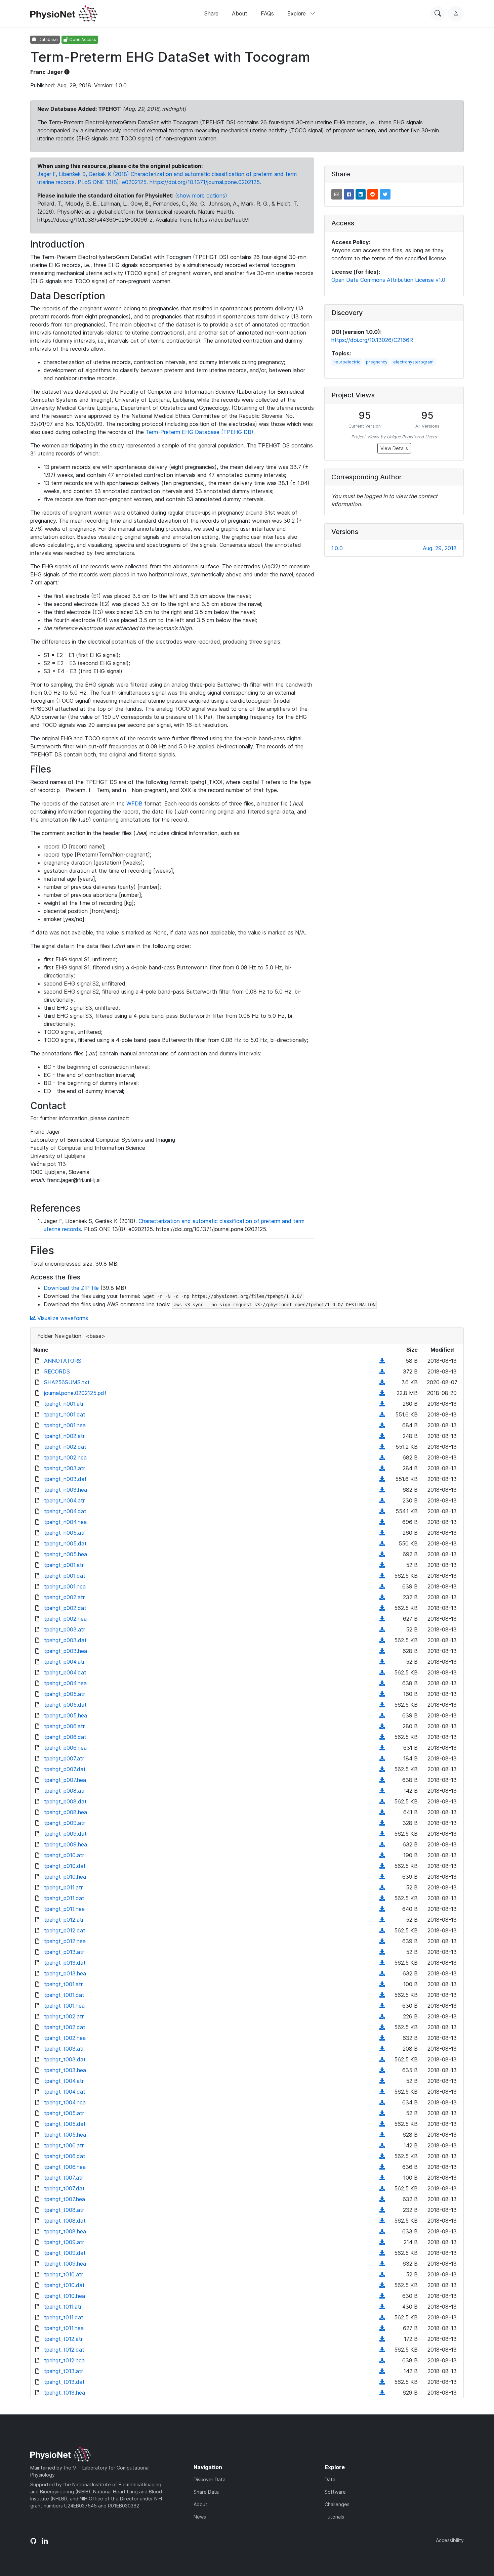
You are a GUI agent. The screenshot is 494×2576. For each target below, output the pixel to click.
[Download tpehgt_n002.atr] (382, 1436)
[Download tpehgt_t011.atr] (382, 2307)
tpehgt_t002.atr (64, 2016)
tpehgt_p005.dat (65, 1705)
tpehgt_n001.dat (65, 1414)
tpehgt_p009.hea (66, 1844)
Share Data (206, 2492)
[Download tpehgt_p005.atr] (382, 1694)
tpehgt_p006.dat (65, 1737)
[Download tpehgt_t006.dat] (382, 2156)
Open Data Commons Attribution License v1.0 (388, 280)
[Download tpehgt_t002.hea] (382, 2038)
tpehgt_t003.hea (65, 2070)
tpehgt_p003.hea (66, 1651)
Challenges (337, 2504)
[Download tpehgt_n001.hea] (382, 1425)
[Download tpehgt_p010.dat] (382, 1866)
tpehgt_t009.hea (65, 2264)
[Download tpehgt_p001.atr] (382, 1565)
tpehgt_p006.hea (65, 1748)
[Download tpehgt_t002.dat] (382, 2027)
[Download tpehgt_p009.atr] (382, 1823)
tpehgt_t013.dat (64, 2382)
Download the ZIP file (71, 1288)
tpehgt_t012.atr (63, 2339)
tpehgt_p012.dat (65, 1930)
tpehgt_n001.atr (64, 1404)
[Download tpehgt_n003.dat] (382, 1479)
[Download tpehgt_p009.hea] (382, 1844)
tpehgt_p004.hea (65, 1683)
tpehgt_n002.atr (64, 1436)
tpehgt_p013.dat (65, 1963)
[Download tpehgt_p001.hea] (382, 1586)
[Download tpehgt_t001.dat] (382, 1995)
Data (330, 2479)
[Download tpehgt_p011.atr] (382, 1887)
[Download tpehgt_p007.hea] (382, 1780)
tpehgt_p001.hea (65, 1586)
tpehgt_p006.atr (64, 1726)
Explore (297, 13)
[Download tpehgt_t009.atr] (382, 2242)
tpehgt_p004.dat (65, 1672)
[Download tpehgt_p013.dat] (382, 1963)
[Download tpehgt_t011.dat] (382, 2317)
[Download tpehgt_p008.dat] (382, 1801)
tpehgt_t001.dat (64, 1995)
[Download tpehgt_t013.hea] (382, 2393)
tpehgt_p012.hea (65, 1941)
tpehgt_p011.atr (63, 1887)
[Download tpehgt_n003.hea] (382, 1490)
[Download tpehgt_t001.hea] (382, 2006)
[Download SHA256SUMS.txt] (382, 1382)
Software (335, 2492)
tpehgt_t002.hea (65, 2038)
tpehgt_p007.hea (65, 1780)
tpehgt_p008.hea (66, 1812)
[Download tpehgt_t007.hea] (382, 2199)
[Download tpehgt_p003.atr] (382, 1629)
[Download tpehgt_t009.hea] (382, 2264)
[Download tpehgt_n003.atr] (382, 1468)
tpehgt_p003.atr (65, 1629)
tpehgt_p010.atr (64, 1855)
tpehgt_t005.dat (65, 2124)
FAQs (267, 13)
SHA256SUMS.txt (67, 1382)
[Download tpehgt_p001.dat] (382, 1576)
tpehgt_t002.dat (65, 2027)
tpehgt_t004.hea (65, 2102)
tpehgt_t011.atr (63, 2307)
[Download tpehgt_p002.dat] (382, 1608)
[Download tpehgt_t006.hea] (382, 2167)
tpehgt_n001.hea (65, 1425)
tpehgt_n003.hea (66, 1490)
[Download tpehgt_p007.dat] (382, 1769)
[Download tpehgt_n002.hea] (382, 1457)
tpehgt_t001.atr (63, 1984)
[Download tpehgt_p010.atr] (382, 1855)
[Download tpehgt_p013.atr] (382, 1952)
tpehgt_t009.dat (65, 2253)
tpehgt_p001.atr (64, 1565)
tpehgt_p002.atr (64, 1597)
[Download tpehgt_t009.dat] (382, 2253)
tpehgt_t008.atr (64, 2210)
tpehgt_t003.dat (65, 2059)
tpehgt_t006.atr (64, 2145)
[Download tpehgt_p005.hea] (382, 1715)
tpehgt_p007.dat (65, 1769)
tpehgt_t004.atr (64, 2081)
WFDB (134, 803)
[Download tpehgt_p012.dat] (382, 1930)
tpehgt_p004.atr (64, 1662)
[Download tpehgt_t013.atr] (382, 2371)
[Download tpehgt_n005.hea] (382, 1554)
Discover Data (210, 2479)
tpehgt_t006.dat (65, 2156)
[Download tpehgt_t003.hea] (382, 2070)
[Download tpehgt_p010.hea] (382, 1877)
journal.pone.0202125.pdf (75, 1393)
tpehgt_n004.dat (65, 1511)
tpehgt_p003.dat (65, 1640)
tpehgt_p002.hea (65, 1619)
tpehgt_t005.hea (65, 2135)
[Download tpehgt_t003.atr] (382, 2049)
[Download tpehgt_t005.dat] (382, 2124)
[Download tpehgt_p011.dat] (382, 1898)
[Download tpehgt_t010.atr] (382, 2274)
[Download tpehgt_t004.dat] (382, 2092)
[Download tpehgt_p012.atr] (382, 1920)
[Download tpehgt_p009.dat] (382, 1834)
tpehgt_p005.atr (65, 1694)
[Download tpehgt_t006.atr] (382, 2145)
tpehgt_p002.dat (65, 1608)
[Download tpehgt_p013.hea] (382, 1973)
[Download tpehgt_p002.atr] (382, 1597)
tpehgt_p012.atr (64, 1920)
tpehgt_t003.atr (64, 2049)
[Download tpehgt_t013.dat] (382, 2382)
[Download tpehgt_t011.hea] (382, 2328)
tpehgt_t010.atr (64, 2274)
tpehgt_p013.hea (65, 1973)
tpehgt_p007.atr (64, 1758)
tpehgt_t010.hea (65, 2296)
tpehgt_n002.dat (65, 1447)
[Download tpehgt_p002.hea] (382, 1619)
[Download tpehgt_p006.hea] (382, 1748)
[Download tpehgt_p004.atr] (382, 1662)
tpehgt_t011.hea (64, 2328)
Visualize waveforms (62, 1318)
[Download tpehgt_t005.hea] (382, 2135)
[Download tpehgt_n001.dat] (382, 1414)
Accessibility (450, 2540)
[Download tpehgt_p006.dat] (382, 1737)
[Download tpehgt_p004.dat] (382, 1672)
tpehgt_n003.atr (65, 1468)
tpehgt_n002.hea (65, 1457)
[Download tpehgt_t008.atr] (382, 2210)
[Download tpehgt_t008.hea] (382, 2231)
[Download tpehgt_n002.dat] (382, 1447)
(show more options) (201, 195)
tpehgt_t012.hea (64, 2360)
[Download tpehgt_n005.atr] (382, 1533)
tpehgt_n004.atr (64, 1500)
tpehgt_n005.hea (66, 1554)
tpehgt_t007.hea (65, 2199)
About (240, 13)
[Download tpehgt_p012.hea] (382, 1941)
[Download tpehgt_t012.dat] (382, 2350)
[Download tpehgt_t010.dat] (382, 2285)
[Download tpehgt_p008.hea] (382, 1812)
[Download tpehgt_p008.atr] (382, 1791)
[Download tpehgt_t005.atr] (382, 2113)
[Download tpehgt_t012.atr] (382, 2339)
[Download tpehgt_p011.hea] (382, 1909)
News (200, 2517)
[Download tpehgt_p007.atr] (382, 1758)
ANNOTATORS (63, 1361)
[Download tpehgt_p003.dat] (382, 1640)
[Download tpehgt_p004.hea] (382, 1683)
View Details (394, 448)
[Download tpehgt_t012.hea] (382, 2360)
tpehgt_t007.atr (64, 2178)
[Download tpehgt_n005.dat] (382, 1543)
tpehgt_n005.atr (65, 1533)
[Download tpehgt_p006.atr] (382, 1726)
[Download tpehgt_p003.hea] (382, 1651)
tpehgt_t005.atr (64, 2113)
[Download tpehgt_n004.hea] (382, 1522)
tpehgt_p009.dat (65, 1834)
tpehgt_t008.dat (65, 2221)
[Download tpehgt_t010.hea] (382, 2296)
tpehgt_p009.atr (65, 1823)
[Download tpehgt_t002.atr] (382, 2016)
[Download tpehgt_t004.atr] (382, 2081)
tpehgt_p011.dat (64, 1898)
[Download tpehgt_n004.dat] (382, 1511)
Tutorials (334, 2517)
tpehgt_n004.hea (65, 1522)
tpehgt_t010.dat (64, 2285)
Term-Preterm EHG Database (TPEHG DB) (199, 432)
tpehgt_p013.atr (64, 1952)
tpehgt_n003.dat (65, 1479)
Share (211, 13)
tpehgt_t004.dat (65, 2092)
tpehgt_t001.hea (64, 2006)
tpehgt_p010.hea (65, 1877)
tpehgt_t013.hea (65, 2393)
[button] (337, 194)
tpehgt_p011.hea (64, 1909)
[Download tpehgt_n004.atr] (382, 1500)
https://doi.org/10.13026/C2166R (372, 340)
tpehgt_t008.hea (65, 2231)
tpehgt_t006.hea (65, 2167)
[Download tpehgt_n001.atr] (382, 1404)
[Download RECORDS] (382, 1371)
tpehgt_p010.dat (65, 1866)
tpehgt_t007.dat (64, 2188)
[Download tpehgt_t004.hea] (382, 2102)
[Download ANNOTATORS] (382, 1361)
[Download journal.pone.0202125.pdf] (382, 1393)
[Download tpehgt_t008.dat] (382, 2221)
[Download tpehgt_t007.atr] (382, 2178)
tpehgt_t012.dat (64, 2350)
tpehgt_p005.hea (66, 1715)
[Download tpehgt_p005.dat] (382, 1705)
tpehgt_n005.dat (65, 1543)
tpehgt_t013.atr (64, 2371)
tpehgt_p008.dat (65, 1801)
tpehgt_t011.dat (64, 2317)
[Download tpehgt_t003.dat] (382, 2059)
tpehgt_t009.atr (64, 2242)
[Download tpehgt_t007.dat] (382, 2188)
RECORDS (57, 1371)
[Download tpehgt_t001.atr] (382, 1984)
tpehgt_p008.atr (65, 1791)
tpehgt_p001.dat (65, 1576)
